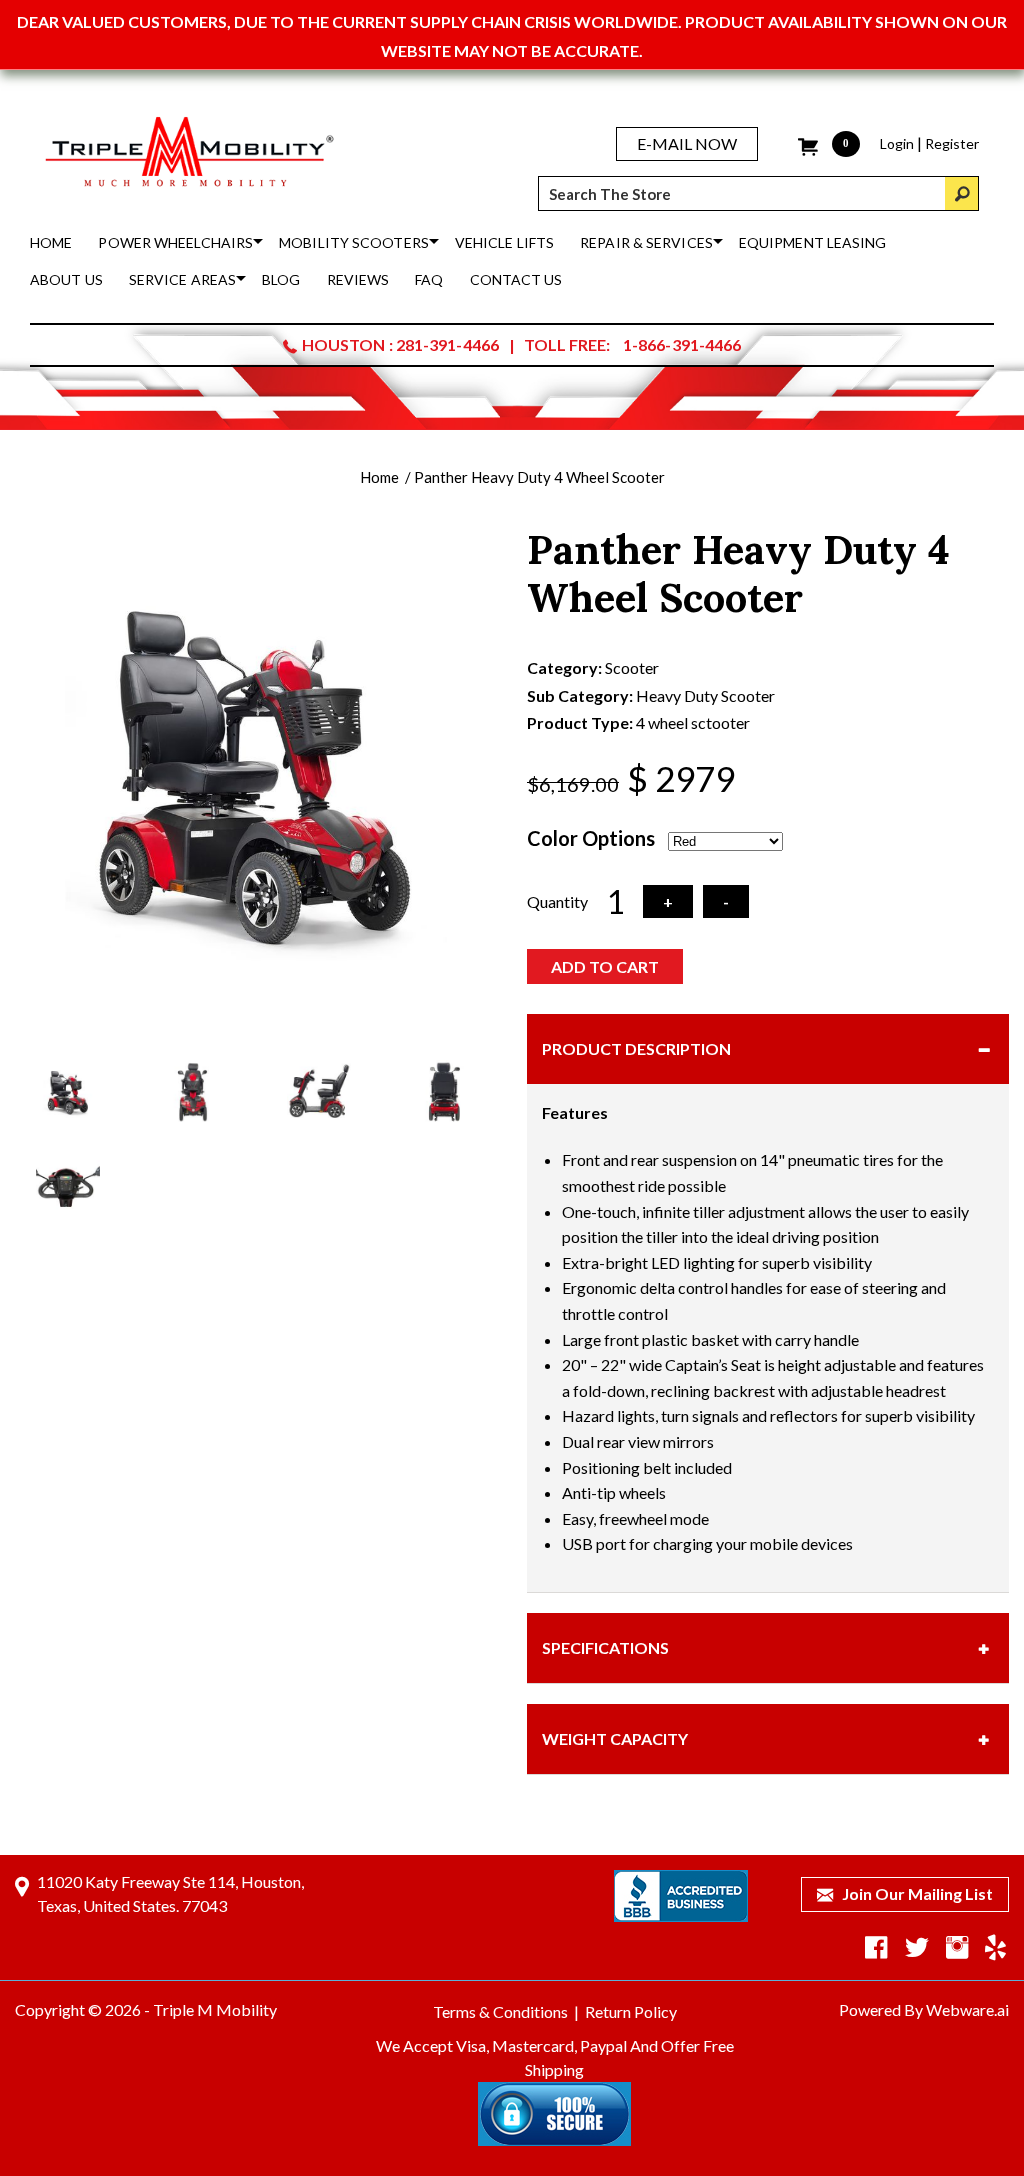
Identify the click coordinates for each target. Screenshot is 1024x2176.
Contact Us (516, 279)
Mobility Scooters (354, 242)
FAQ (429, 279)
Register (952, 143)
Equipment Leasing (813, 242)
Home (51, 242)
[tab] (768, 1049)
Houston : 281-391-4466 (400, 344)
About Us (66, 279)
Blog (281, 279)
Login (897, 143)
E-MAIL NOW (687, 143)
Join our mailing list (916, 1893)
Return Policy (631, 2011)
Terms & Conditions (500, 2011)
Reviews (358, 279)
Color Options (591, 838)
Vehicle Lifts (504, 242)
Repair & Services (646, 242)
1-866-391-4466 (682, 344)
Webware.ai (967, 2009)
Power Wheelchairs (175, 242)
